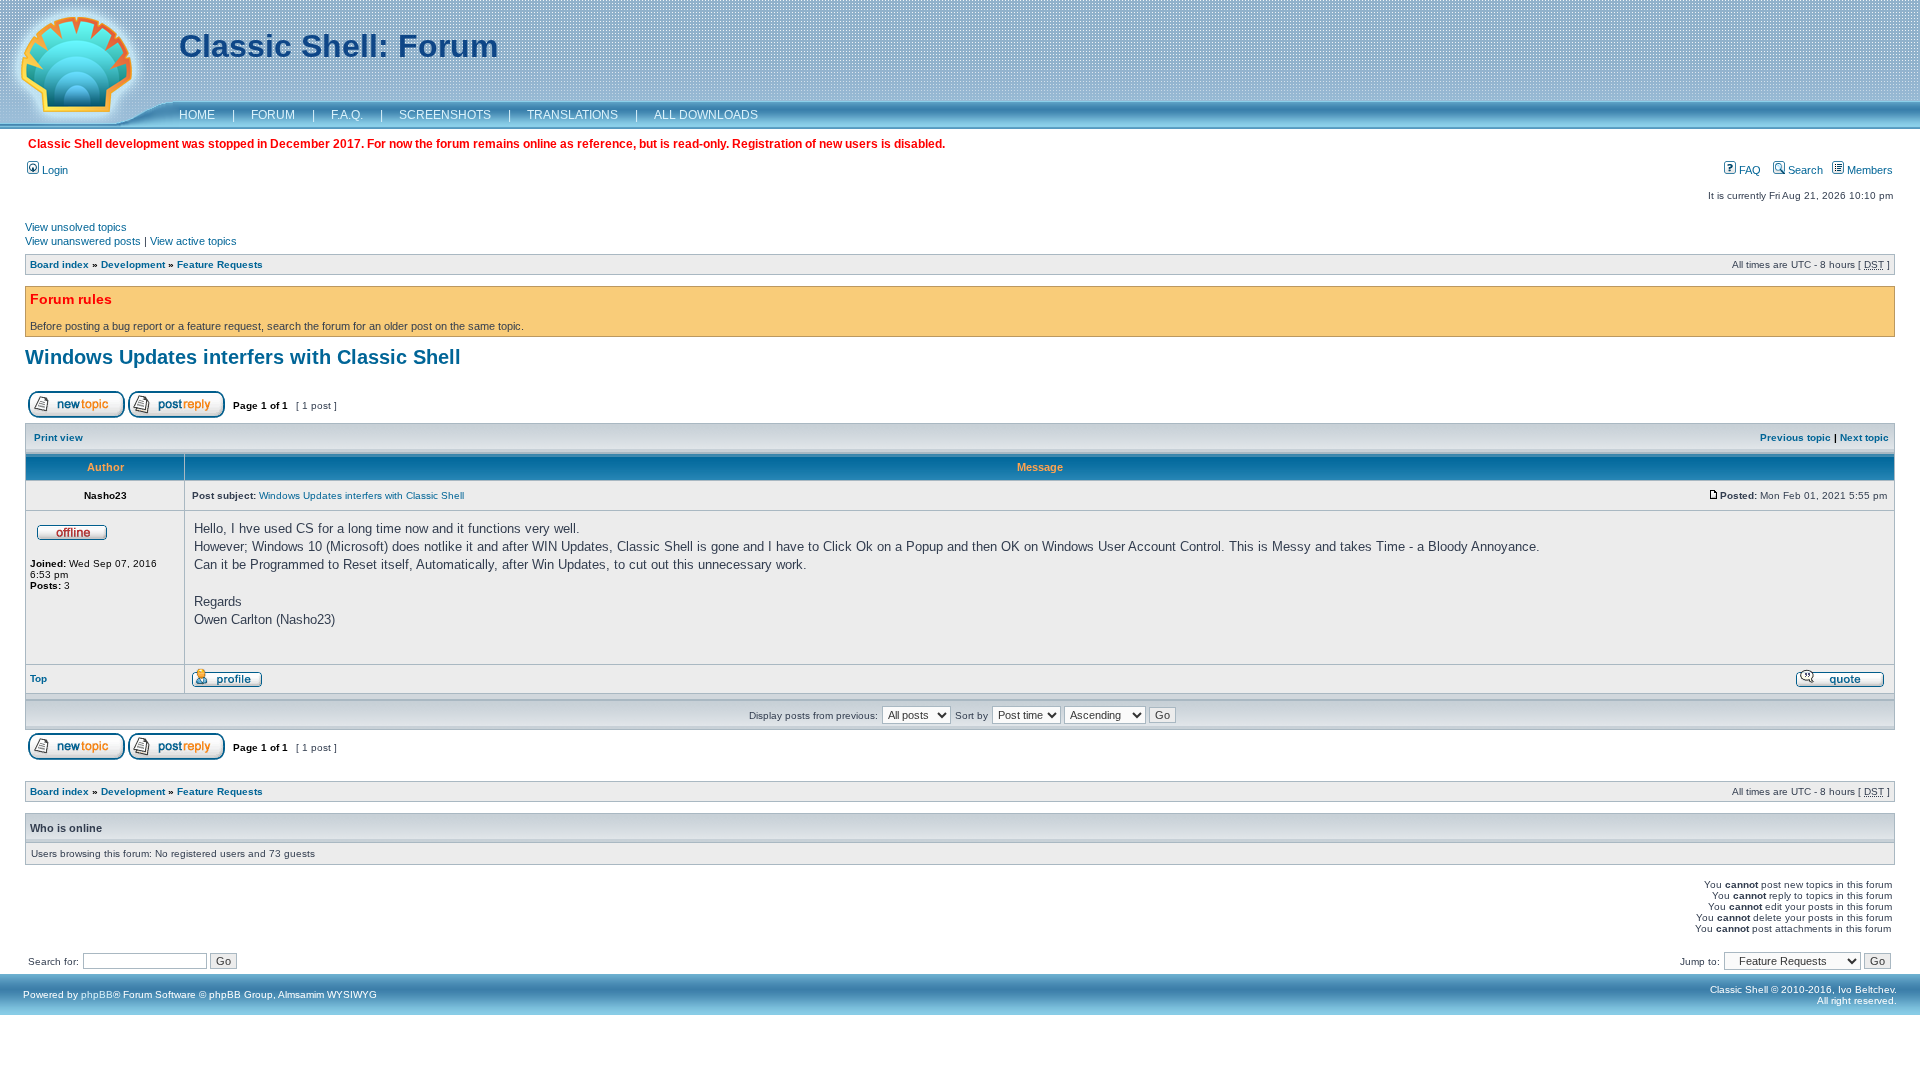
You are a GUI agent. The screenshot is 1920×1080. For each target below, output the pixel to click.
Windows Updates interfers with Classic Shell (243, 357)
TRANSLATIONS (572, 115)
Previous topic (1795, 437)
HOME (197, 115)
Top (38, 678)
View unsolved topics (76, 227)
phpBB (97, 994)
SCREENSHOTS (445, 115)
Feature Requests (220, 264)
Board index (59, 264)
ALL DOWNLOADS (706, 115)
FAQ (1748, 170)
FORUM (273, 115)
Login (53, 170)
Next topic (1864, 437)
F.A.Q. (347, 115)
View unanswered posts (83, 241)
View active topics (193, 241)
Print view (58, 437)
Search (1804, 170)
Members (1868, 170)
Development (133, 264)
